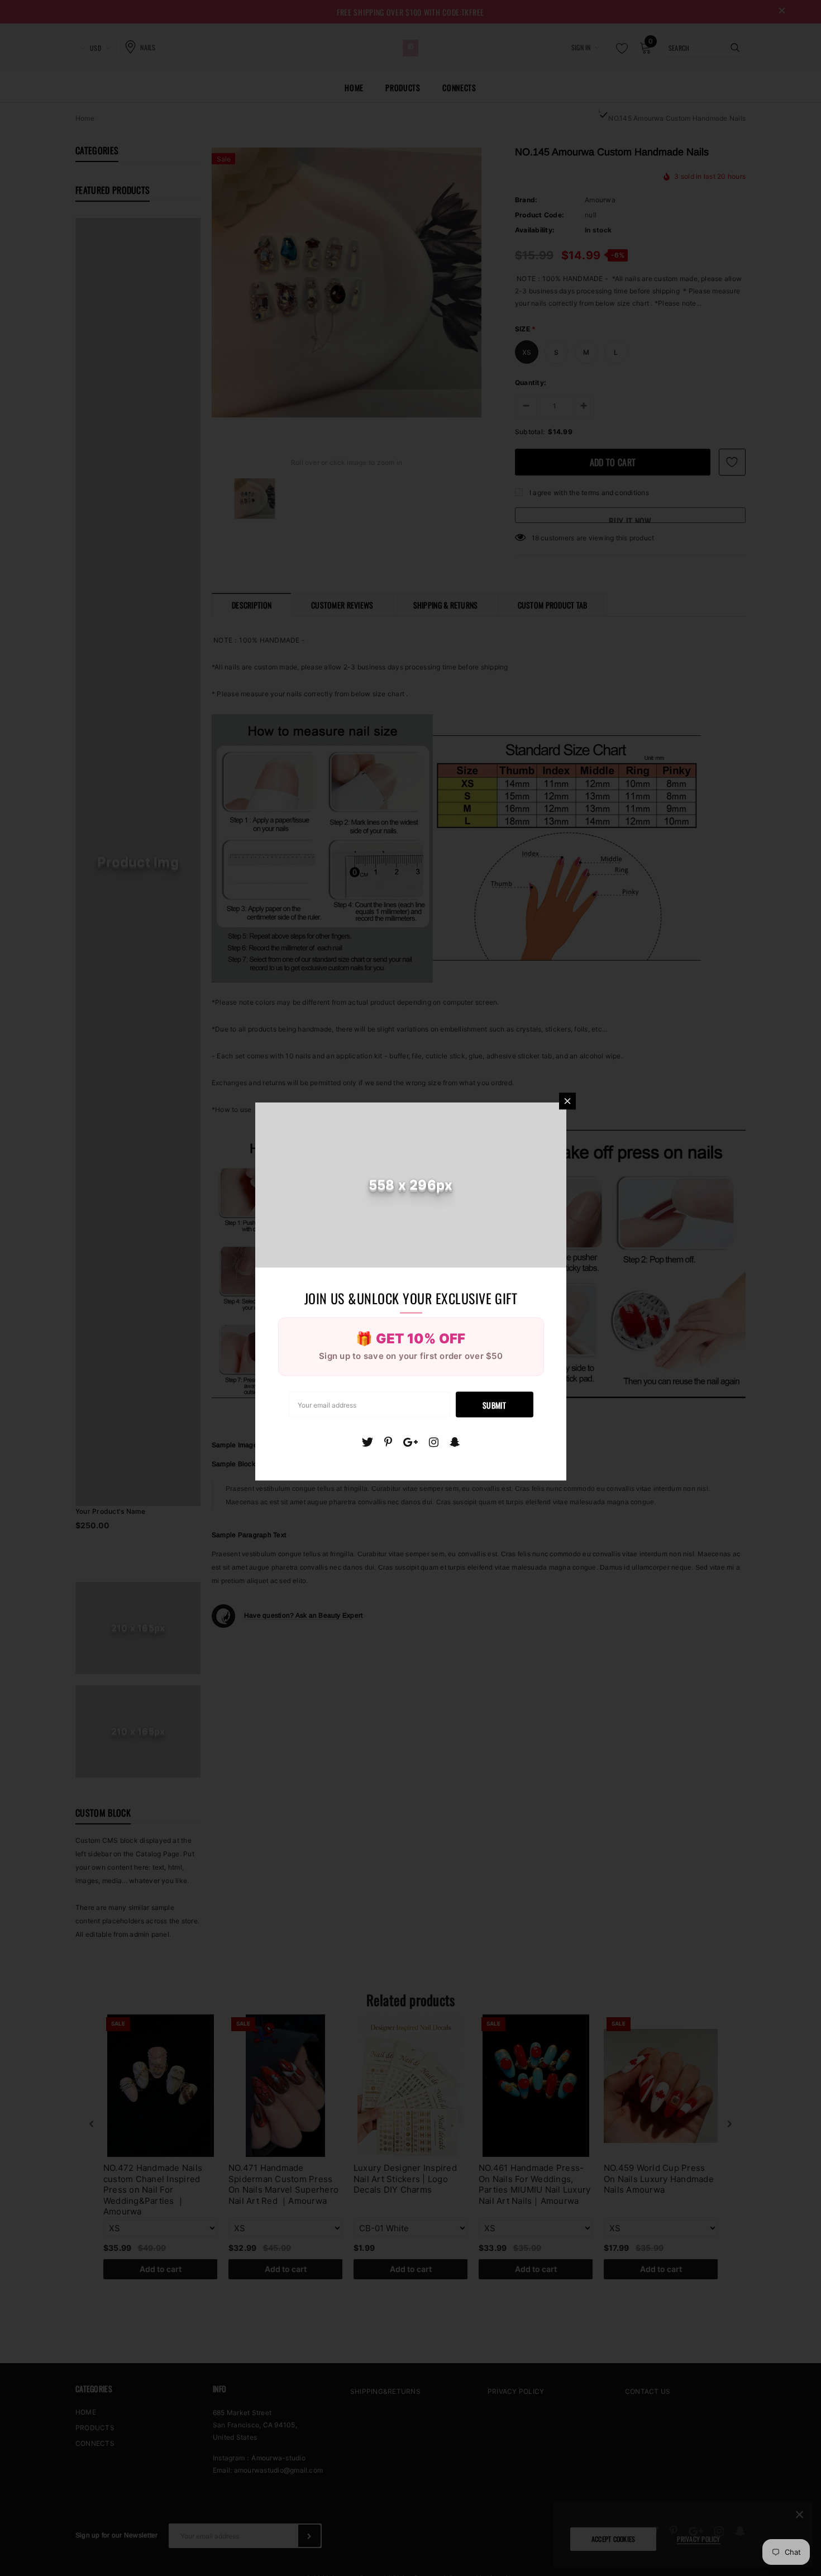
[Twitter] (367, 1442)
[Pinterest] (388, 1442)
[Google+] (410, 1442)
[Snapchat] (455, 1442)
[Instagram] (434, 1442)
